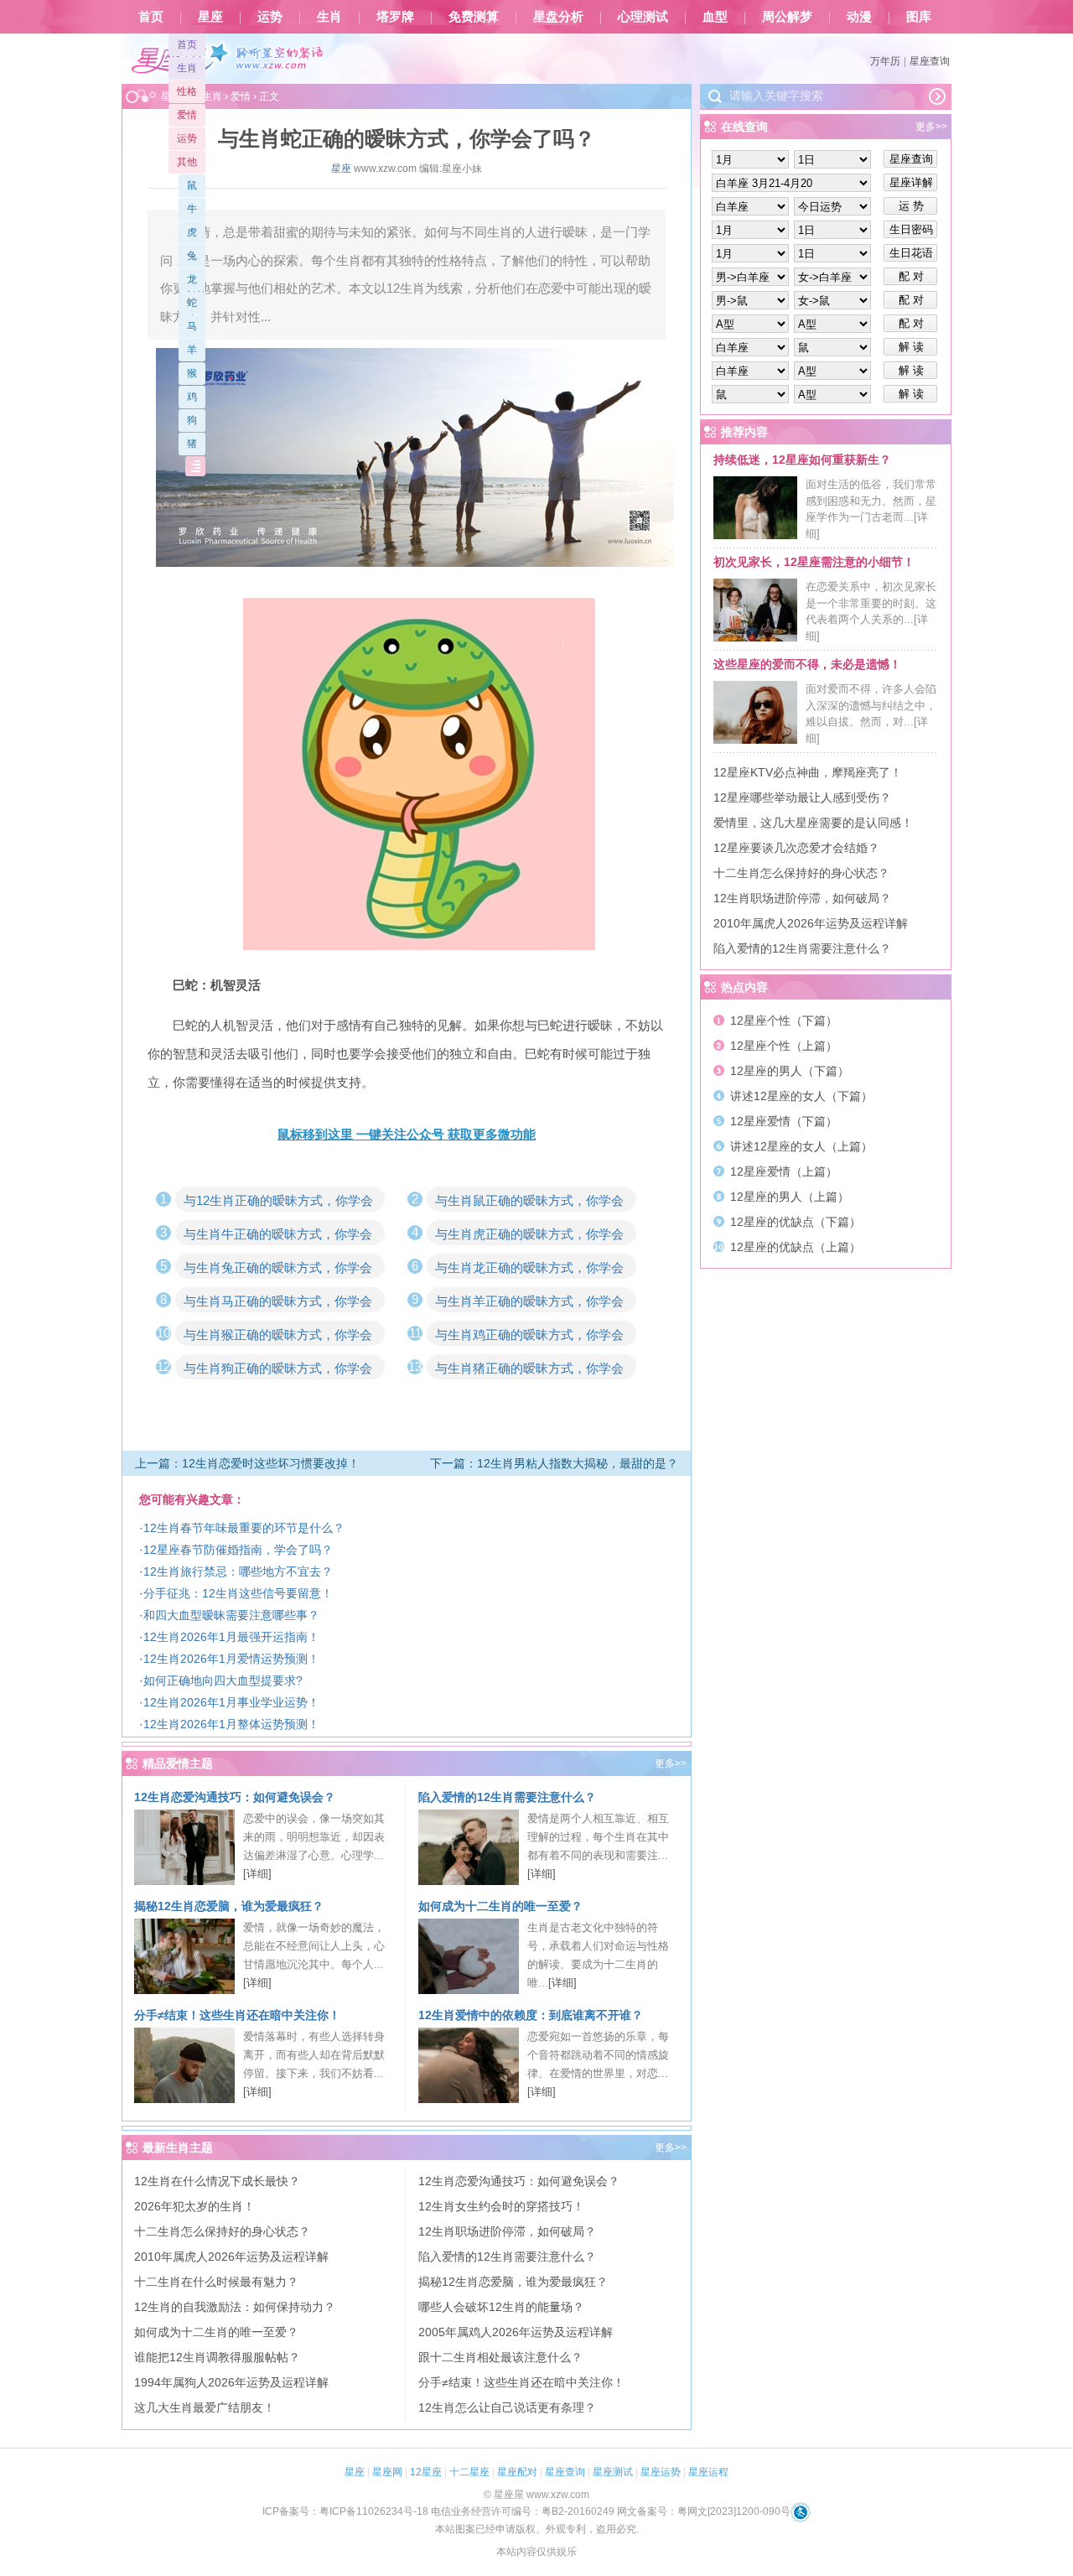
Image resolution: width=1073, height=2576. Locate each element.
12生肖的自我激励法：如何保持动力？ (235, 2307)
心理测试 (643, 17)
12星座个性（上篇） (784, 1046)
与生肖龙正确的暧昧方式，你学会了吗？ (529, 1270)
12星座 (426, 2472)
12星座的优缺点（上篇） (796, 1247)
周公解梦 (787, 17)
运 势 (911, 206)
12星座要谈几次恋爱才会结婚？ (796, 848)
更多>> (671, 1763)
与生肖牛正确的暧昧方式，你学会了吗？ (278, 1236)
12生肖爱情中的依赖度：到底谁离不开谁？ (531, 2015)
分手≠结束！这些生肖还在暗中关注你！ (237, 2015)
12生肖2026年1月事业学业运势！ (231, 1702)
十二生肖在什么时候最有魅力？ (216, 2282)
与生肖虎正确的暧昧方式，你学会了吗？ (529, 1236)
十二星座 (469, 2472)
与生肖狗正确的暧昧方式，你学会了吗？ (278, 1370)
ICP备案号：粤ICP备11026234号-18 (345, 2511)
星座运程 (708, 2472)
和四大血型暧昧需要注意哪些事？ (231, 1615)
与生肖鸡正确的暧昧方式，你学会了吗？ (529, 1337)
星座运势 (661, 2472)
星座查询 (930, 61)
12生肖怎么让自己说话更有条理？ (507, 2407)
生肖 (329, 17)
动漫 (859, 17)
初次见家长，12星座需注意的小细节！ (814, 562)
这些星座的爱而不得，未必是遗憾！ (807, 664)
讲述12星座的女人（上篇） (801, 1146)
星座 (210, 17)
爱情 (187, 115)
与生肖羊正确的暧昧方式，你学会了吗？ (529, 1303)
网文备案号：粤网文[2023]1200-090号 (704, 2511)
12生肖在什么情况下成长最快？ (217, 2181)
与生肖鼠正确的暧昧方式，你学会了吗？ (529, 1202)
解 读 (911, 347)
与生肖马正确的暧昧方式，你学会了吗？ (278, 1303)
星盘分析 (558, 17)
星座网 (387, 2472)
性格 (187, 91)
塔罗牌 (395, 17)
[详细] (257, 1874)
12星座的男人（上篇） (790, 1197)
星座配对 (517, 2472)
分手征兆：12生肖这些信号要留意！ (238, 1593)
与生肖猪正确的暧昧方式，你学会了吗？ (529, 1370)
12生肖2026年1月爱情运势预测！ (231, 1659)
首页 (151, 17)
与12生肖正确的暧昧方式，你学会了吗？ (278, 1202)
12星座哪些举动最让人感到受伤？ (802, 797)
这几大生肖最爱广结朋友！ (205, 2407)
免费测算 (474, 17)
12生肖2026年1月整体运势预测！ (231, 1724)
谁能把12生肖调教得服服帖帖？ (217, 2357)
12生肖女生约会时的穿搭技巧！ (501, 2206)
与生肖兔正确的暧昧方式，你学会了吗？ (278, 1270)
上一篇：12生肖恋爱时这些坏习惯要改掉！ (247, 1463)
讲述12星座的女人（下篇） (801, 1096)
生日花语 (911, 253)
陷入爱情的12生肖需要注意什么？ (507, 1797)
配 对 (911, 276)
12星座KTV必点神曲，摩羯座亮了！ (808, 772)
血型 (715, 17)
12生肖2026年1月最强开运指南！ (231, 1637)
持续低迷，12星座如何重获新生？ (802, 460)
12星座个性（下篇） (784, 1021)
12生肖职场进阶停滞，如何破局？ (507, 2231)
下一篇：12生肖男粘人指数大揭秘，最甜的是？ (554, 1463)
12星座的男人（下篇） (790, 1071)
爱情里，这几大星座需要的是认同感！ (813, 823)
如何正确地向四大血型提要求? (223, 1680)
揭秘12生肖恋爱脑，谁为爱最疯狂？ (229, 1906)
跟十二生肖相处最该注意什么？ (500, 2357)
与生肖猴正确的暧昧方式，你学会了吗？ (278, 1337)
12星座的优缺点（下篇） (796, 1222)
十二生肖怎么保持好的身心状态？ (222, 2231)
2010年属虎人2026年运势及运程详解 (231, 2257)
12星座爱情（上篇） (784, 1171)
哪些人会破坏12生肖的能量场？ (501, 2307)
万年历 (885, 61)
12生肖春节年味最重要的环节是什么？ (244, 1528)
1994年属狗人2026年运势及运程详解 (231, 2382)
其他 (187, 162)
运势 (270, 17)
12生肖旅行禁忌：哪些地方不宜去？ (238, 1571)
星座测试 (613, 2472)
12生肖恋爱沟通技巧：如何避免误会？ (235, 1797)
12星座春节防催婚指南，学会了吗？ (238, 1550)
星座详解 (911, 182)
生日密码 (911, 229)
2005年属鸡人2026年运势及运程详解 (516, 2332)
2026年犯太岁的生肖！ (194, 2206)
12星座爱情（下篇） (784, 1121)
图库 (919, 17)
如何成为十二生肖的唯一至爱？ (500, 1906)
